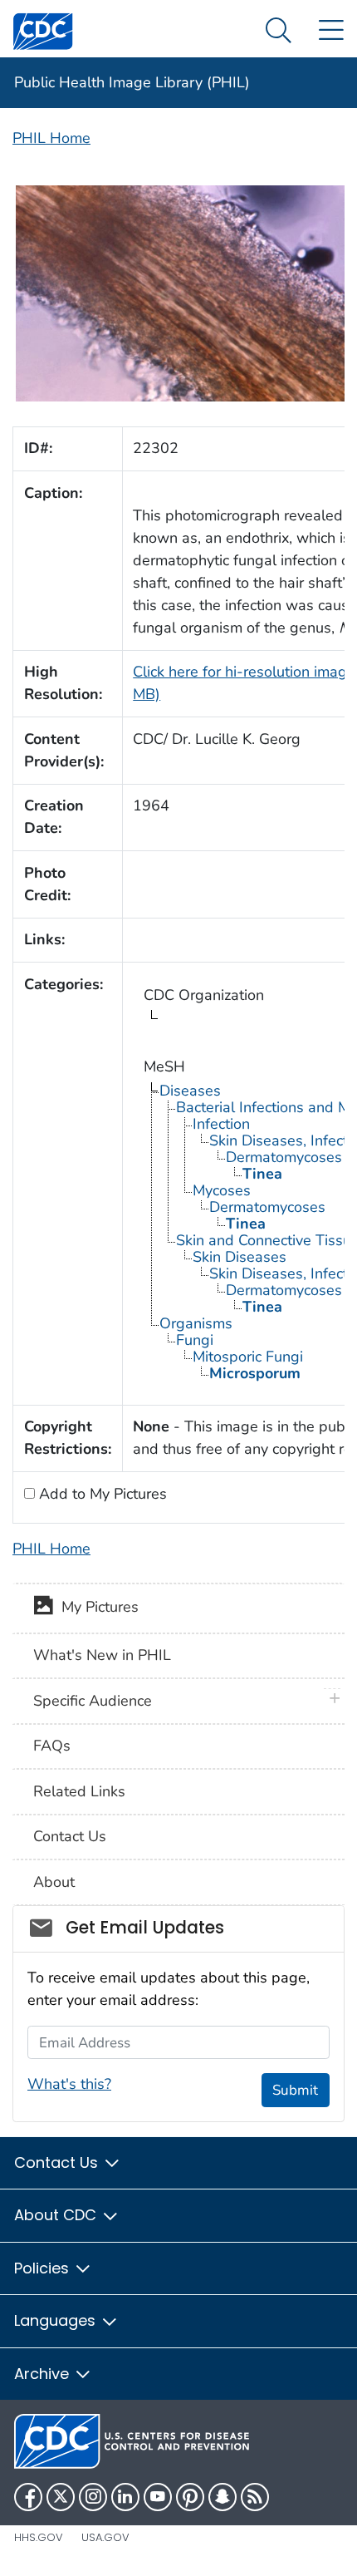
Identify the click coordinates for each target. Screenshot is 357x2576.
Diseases (190, 1091)
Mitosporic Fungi (248, 1357)
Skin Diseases (240, 1257)
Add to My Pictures (101, 1494)
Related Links (79, 1791)
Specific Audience (93, 1701)
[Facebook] (28, 2497)
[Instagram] (93, 2497)
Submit (295, 2090)
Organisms (196, 1323)
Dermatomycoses (284, 1157)
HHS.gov (39, 2537)
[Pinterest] (190, 2497)
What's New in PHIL (102, 1655)
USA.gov (105, 2537)
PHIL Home (51, 138)
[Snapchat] (223, 2497)
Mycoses (222, 1190)
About (54, 1882)
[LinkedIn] (125, 2497)
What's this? (69, 2084)
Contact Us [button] (58, 2162)
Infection (221, 1124)
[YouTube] (158, 2497)
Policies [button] (44, 2268)
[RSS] (255, 2497)
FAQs (52, 1746)
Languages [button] (57, 2320)
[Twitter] (61, 2497)
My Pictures (96, 1607)
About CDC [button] (57, 2215)
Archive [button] (44, 2374)
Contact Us (70, 1836)
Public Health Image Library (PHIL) (132, 82)
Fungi (195, 1340)
